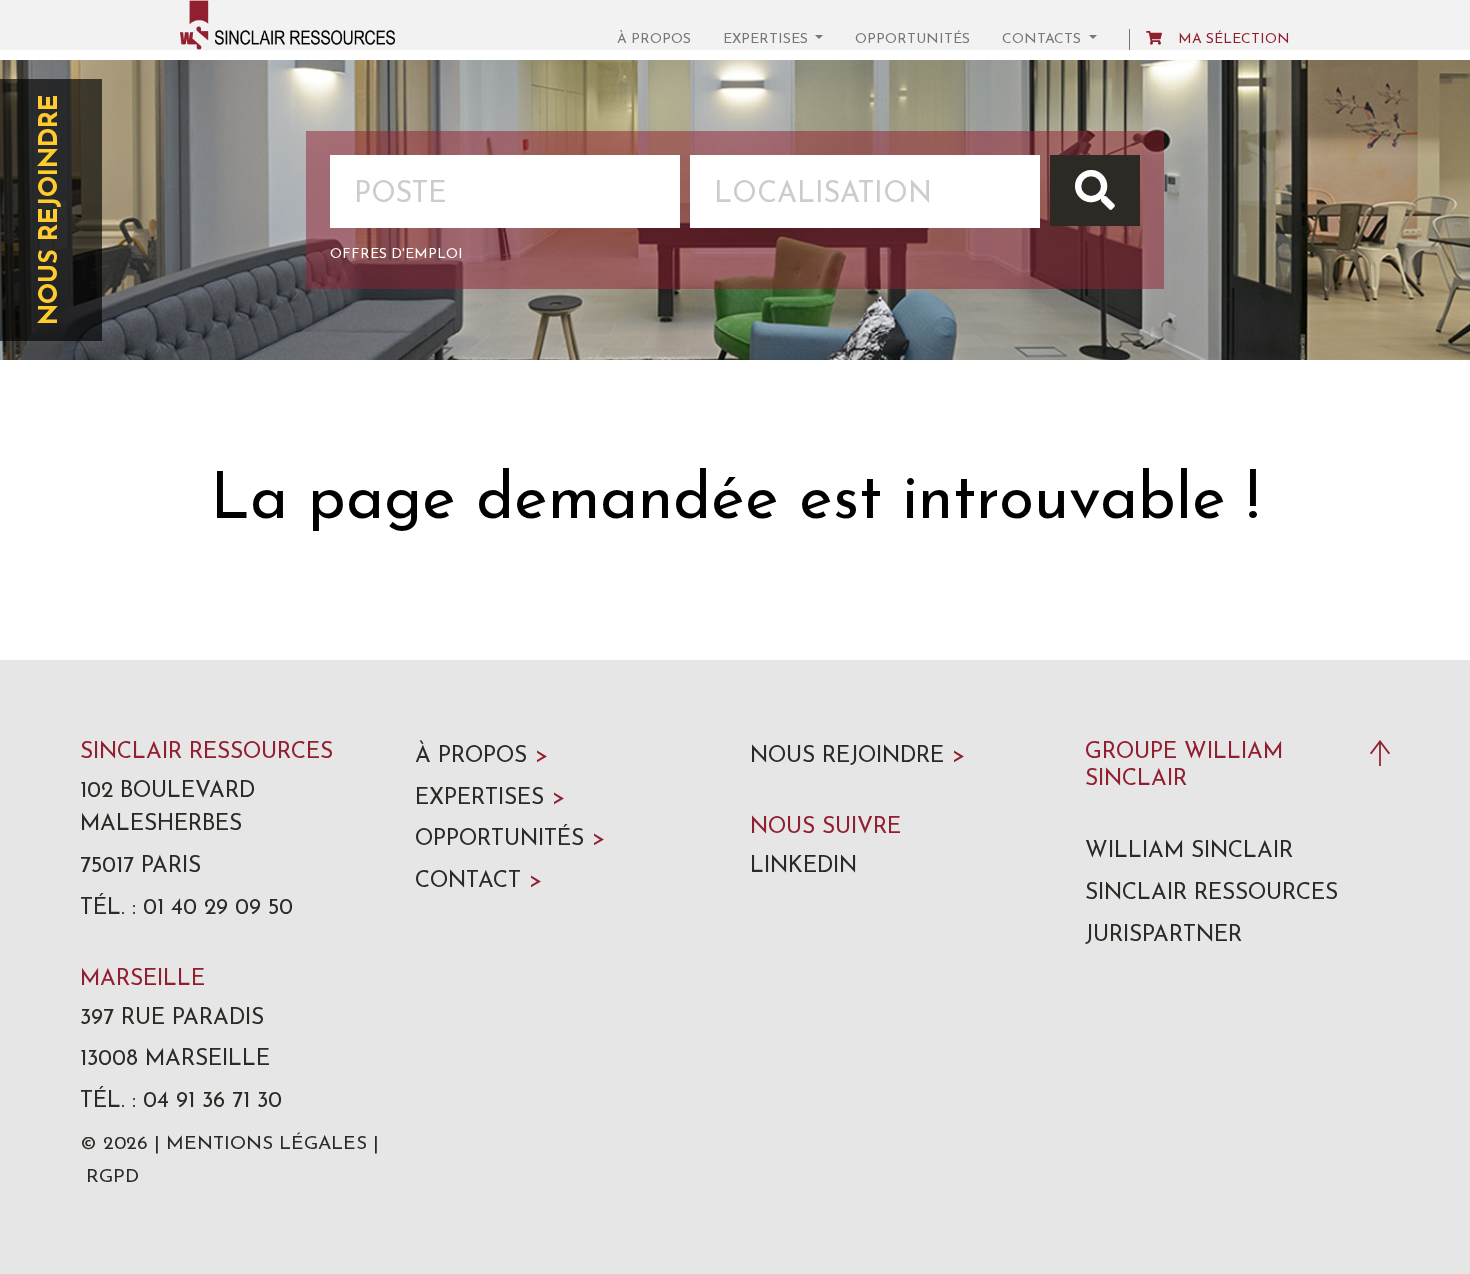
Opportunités (912, 39)
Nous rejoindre (50, 210)
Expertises (490, 798)
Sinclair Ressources (1211, 893)
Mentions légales (266, 1144)
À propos (654, 39)
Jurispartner (1163, 935)
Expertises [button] (767, 39)
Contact (478, 881)
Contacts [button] (1043, 39)
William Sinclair (1189, 851)
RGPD (112, 1177)
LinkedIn (803, 866)
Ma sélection (1234, 39)
